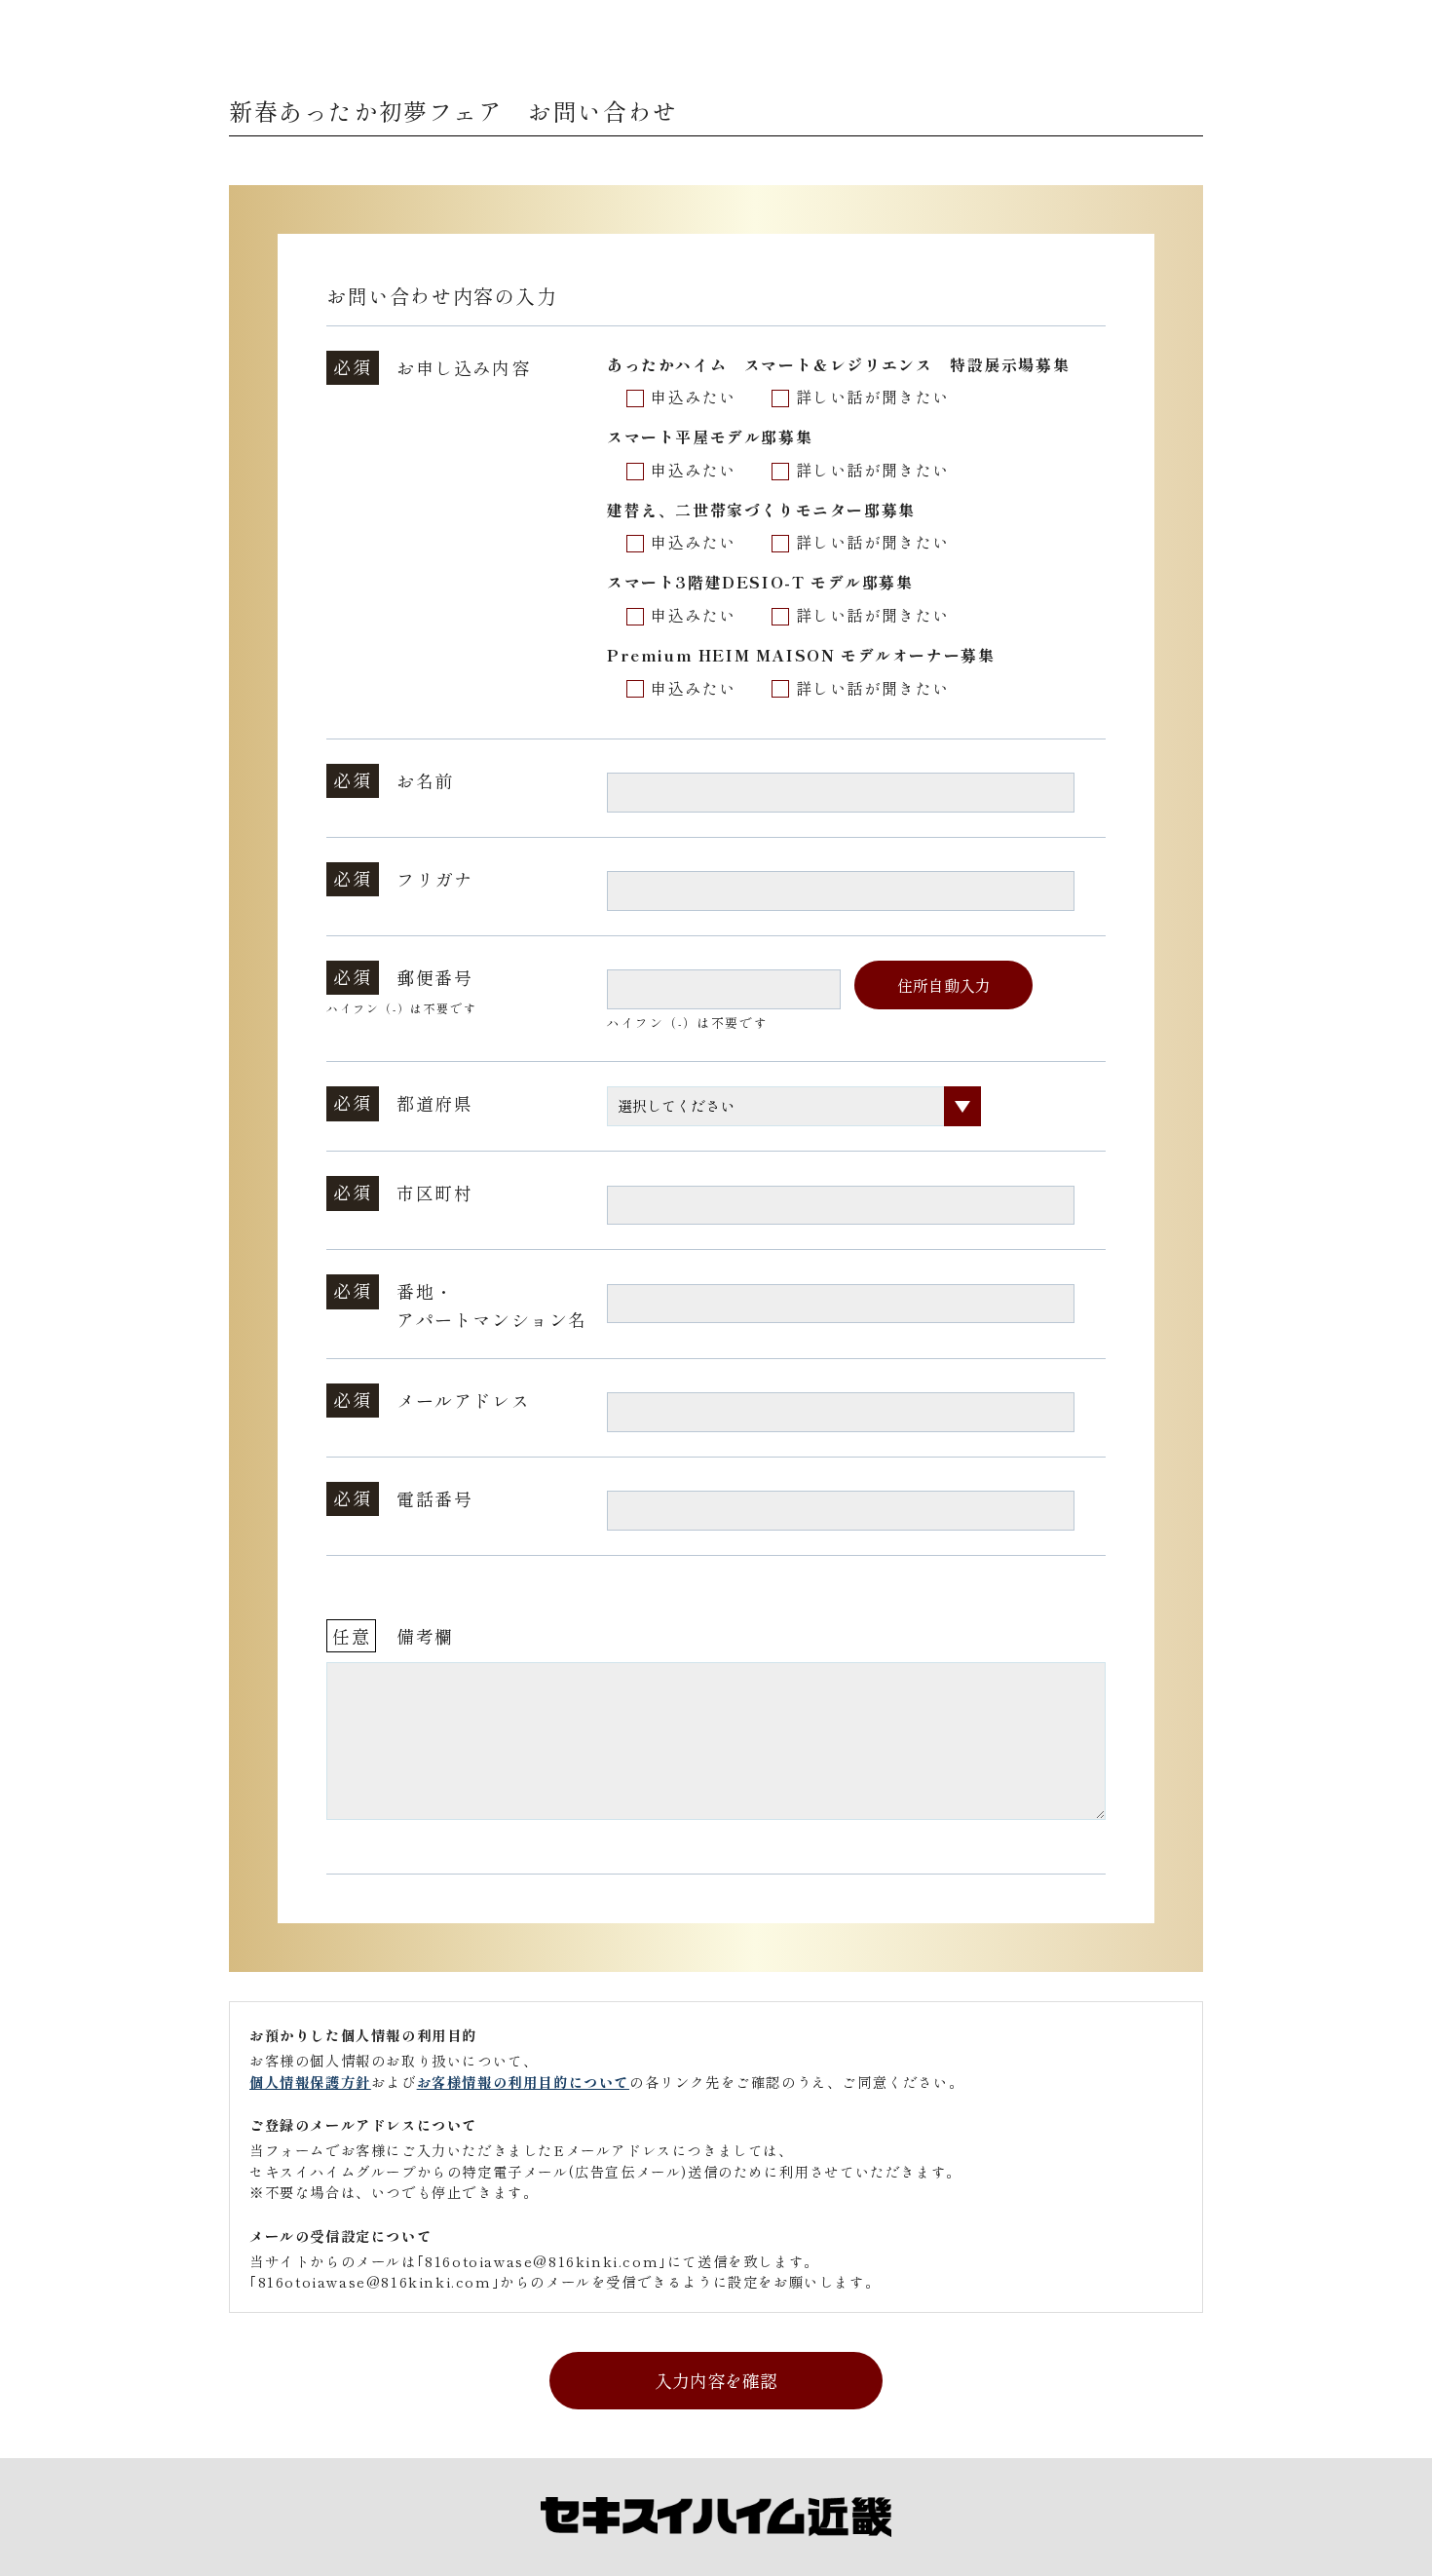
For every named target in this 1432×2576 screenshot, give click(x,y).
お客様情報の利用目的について (523, 2082)
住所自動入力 (944, 985)
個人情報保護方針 (310, 2082)
